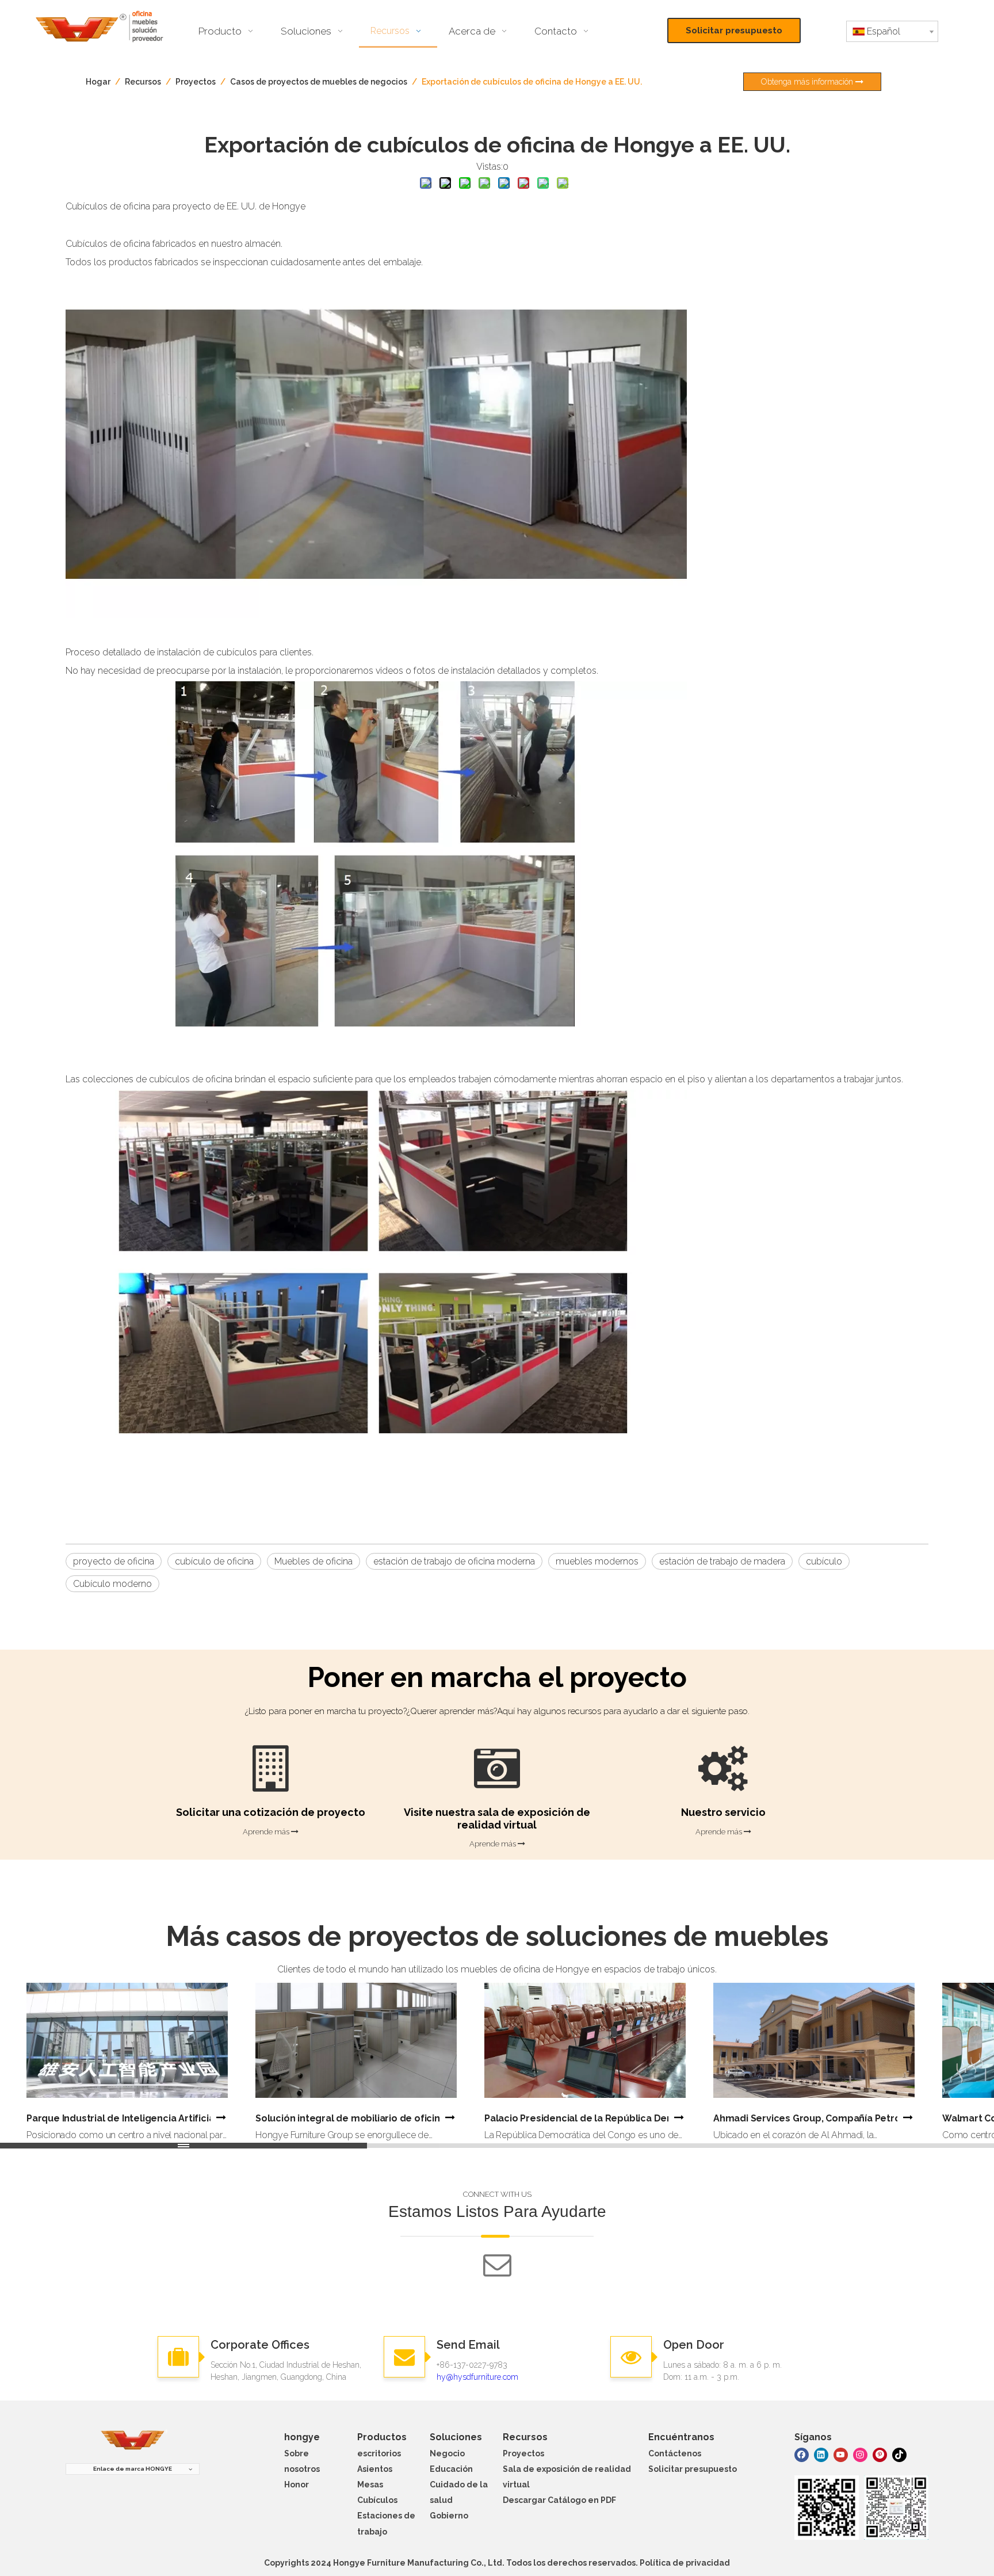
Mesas (370, 2485)
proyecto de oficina (114, 1561)
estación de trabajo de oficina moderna (454, 1561)
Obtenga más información (808, 82)
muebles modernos (597, 1561)
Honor (297, 2485)
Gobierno (449, 2516)
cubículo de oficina (214, 1561)
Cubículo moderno (112, 1584)
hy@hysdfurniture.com (477, 2377)
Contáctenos (675, 2453)
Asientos (375, 2469)
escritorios (379, 2453)
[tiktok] (899, 2454)
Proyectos (523, 2453)
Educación (451, 2469)
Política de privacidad (685, 2563)
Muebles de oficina (314, 1561)
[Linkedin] (821, 2454)
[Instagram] (860, 2454)
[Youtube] (841, 2454)
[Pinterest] (880, 2454)
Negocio (447, 2453)
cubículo (824, 1561)
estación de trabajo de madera (722, 1561)
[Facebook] (802, 2454)
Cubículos (377, 2500)
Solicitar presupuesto (734, 30)
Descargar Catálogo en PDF (559, 2500)
